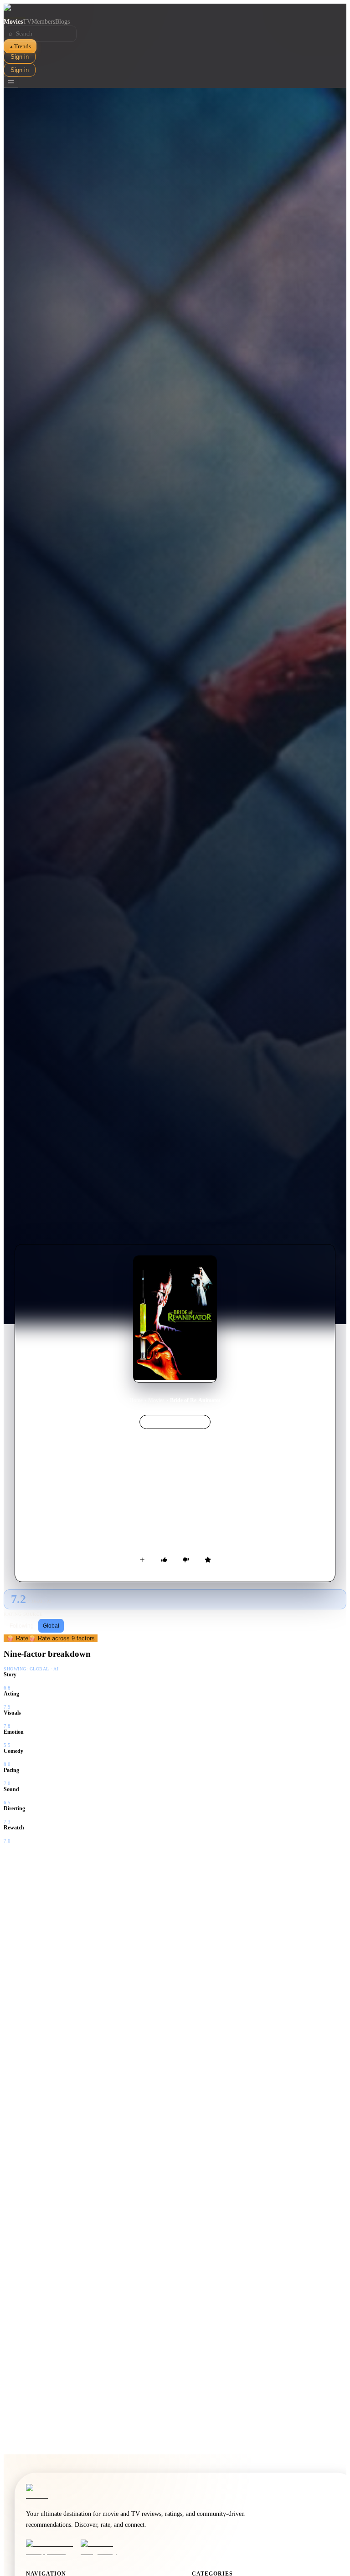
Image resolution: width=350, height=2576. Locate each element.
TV (27, 22)
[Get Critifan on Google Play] (105, 2548)
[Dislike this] (186, 1560)
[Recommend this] (164, 1560)
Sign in (20, 57)
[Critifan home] (175, 11)
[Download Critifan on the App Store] (51, 2548)
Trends (20, 46)
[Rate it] (208, 1560)
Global (51, 1626)
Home (136, 1400)
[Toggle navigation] (11, 82)
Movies (13, 22)
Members (43, 22)
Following (22, 1626)
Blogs (62, 22)
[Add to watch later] (142, 1560)
